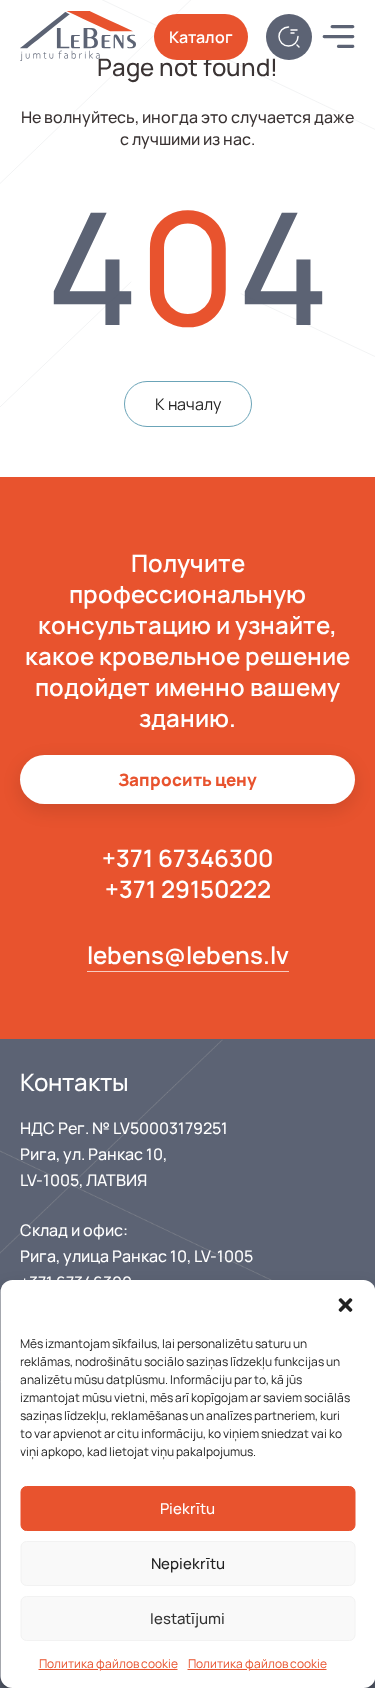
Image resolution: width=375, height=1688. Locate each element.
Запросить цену (187, 779)
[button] (345, 1305)
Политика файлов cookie (108, 1663)
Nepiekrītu (188, 1563)
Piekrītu (187, 1508)
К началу (188, 404)
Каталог (201, 37)
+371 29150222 (188, 888)
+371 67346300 (187, 857)
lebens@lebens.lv (188, 954)
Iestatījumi (187, 1618)
